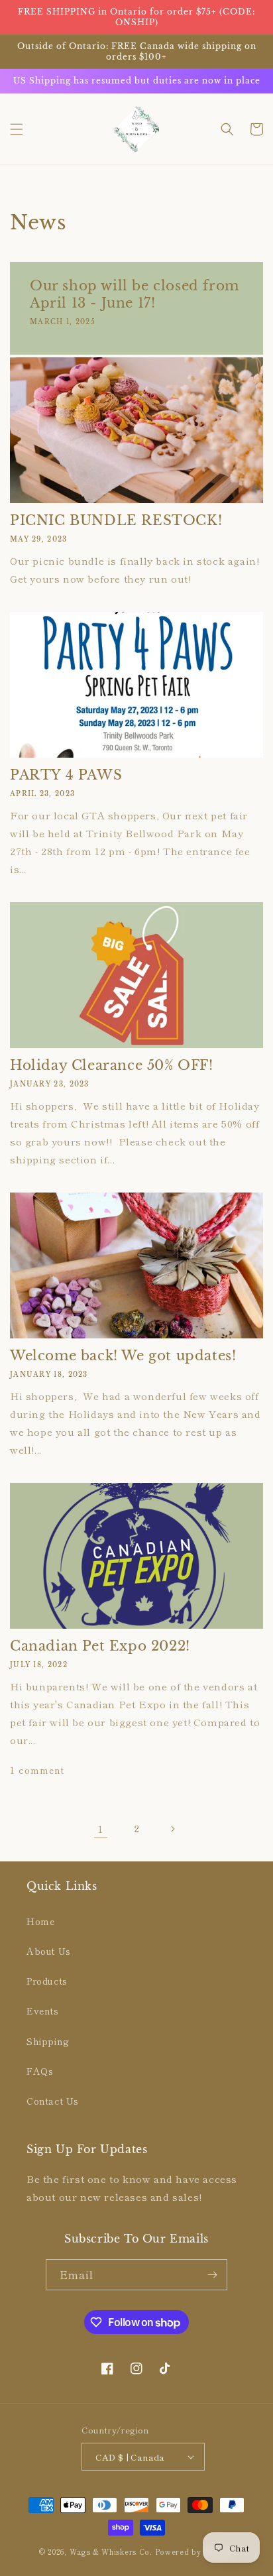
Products (47, 1981)
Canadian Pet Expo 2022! (100, 1646)
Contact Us (53, 2101)
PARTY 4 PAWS (66, 775)
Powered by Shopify (195, 2551)
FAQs (40, 2071)
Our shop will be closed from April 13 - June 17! (135, 294)
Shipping (48, 2041)
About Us (49, 1951)
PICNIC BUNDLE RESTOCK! (116, 520)
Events (43, 2011)
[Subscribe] (212, 2275)
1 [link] (101, 1829)
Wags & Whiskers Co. (112, 2551)
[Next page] (172, 1829)
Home (40, 1921)
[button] (17, 129)
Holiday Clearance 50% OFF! (112, 1065)
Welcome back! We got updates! (123, 1356)
